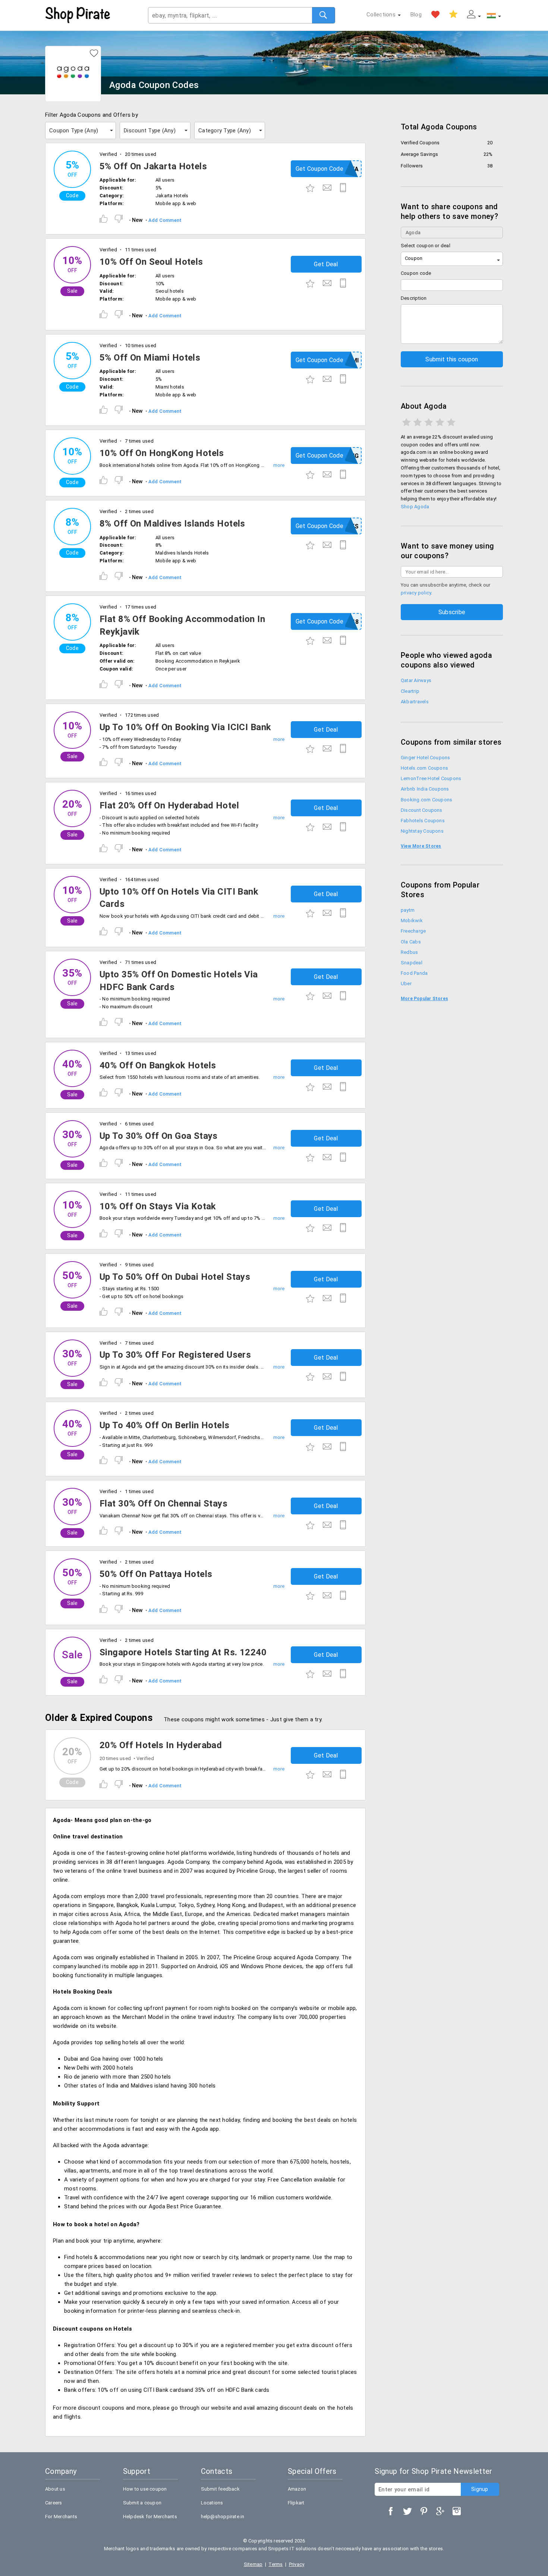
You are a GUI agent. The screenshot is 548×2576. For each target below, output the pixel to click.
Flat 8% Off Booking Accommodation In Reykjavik (182, 625)
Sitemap (253, 2564)
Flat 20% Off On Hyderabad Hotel (169, 805)
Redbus (409, 952)
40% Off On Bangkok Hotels (158, 1065)
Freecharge (413, 931)
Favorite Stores (435, 15)
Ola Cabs (411, 942)
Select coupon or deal (426, 246)
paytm (408, 910)
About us (55, 2489)
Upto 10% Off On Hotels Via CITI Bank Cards (179, 898)
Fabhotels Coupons (423, 821)
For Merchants (61, 2517)
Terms (275, 2564)
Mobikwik (412, 921)
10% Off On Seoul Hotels (151, 262)
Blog (416, 15)
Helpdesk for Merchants (150, 2517)
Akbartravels (415, 702)
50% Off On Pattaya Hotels (156, 1574)
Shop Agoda (415, 507)
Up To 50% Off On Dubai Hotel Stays (175, 1277)
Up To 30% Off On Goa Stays (159, 1136)
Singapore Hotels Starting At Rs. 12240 (183, 1652)
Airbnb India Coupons (425, 789)
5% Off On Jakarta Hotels (153, 166)
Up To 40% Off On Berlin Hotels (165, 1425)
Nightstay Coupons (422, 831)
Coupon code (416, 273)
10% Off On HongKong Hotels (162, 453)
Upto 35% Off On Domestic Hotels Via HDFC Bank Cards (179, 981)
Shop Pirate (78, 15)
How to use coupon (145, 2489)
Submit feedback (220, 2489)
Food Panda (414, 973)
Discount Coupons (422, 810)
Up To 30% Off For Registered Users (175, 1355)
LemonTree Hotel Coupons (431, 778)
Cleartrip (410, 691)
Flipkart (296, 2503)
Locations (212, 2503)
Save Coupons (453, 15)
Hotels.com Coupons (424, 768)
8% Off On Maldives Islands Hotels (172, 524)
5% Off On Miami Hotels (150, 358)
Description (414, 298)
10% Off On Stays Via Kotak (158, 1206)
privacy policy (416, 593)
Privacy (297, 2564)
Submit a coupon (142, 2503)
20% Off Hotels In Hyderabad (161, 1745)
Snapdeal (412, 963)
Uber (406, 984)
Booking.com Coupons (426, 800)
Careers (54, 2503)
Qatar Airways (416, 680)
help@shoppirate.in (223, 2517)
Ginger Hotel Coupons (426, 758)
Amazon (297, 2489)
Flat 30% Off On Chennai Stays (163, 1504)
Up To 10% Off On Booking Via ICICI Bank (185, 727)
